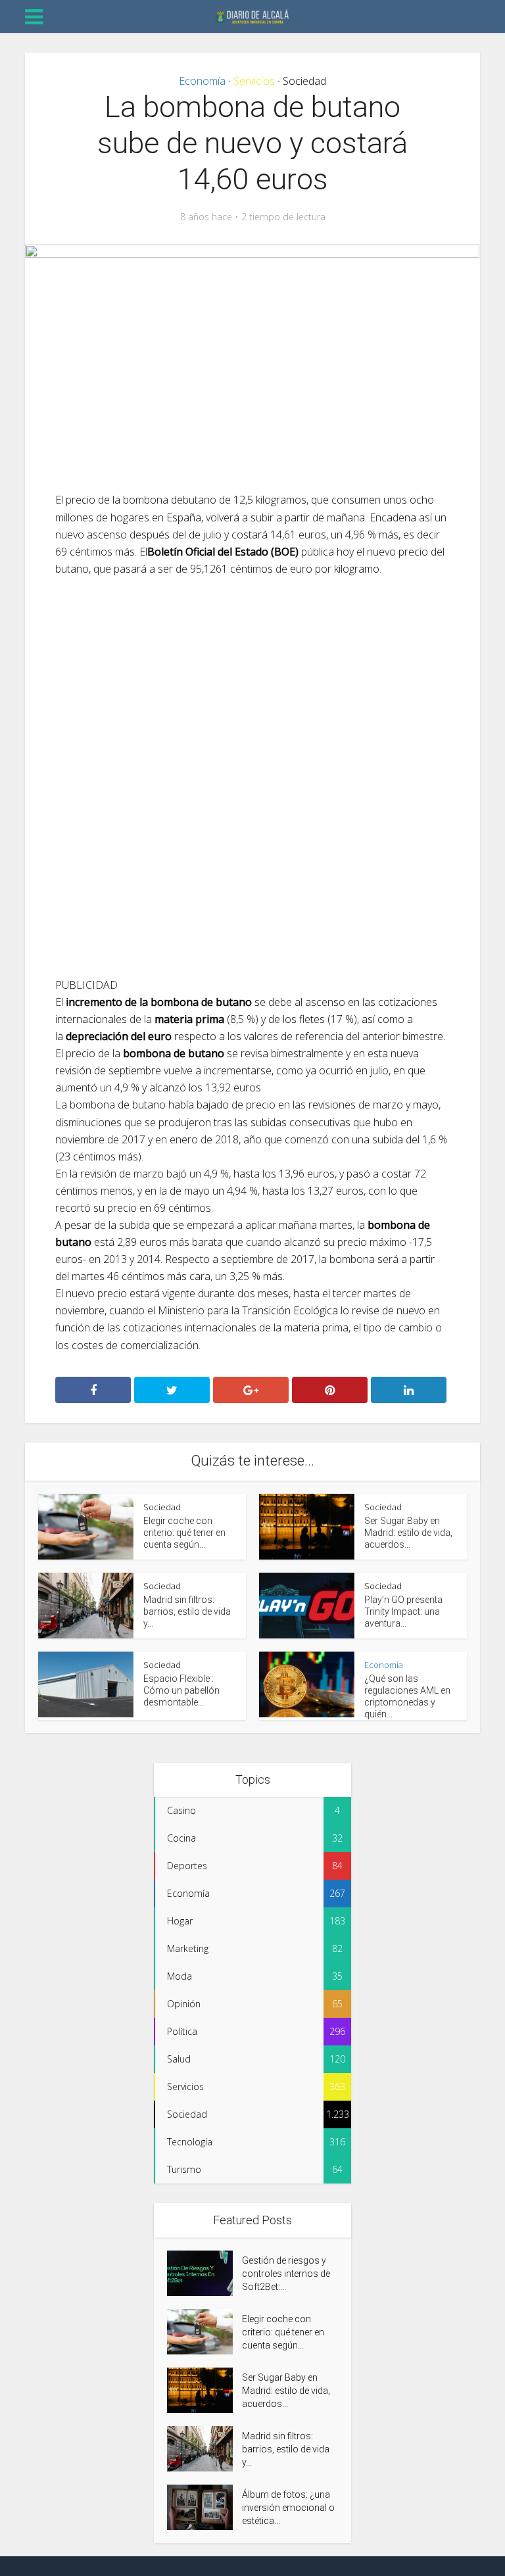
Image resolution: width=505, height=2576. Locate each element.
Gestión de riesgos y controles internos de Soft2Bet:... (286, 2274)
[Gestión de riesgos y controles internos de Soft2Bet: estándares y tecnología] (204, 2273)
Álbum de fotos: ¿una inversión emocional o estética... (288, 2508)
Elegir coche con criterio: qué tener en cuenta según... (184, 1533)
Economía (202, 81)
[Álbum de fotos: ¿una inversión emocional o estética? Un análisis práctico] (204, 2507)
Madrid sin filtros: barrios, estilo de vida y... (187, 1611)
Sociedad (304, 81)
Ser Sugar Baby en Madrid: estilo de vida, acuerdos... (408, 1533)
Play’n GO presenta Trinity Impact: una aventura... (403, 1611)
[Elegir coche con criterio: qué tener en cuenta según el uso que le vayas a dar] (204, 2332)
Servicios (254, 81)
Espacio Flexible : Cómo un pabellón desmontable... (181, 1690)
